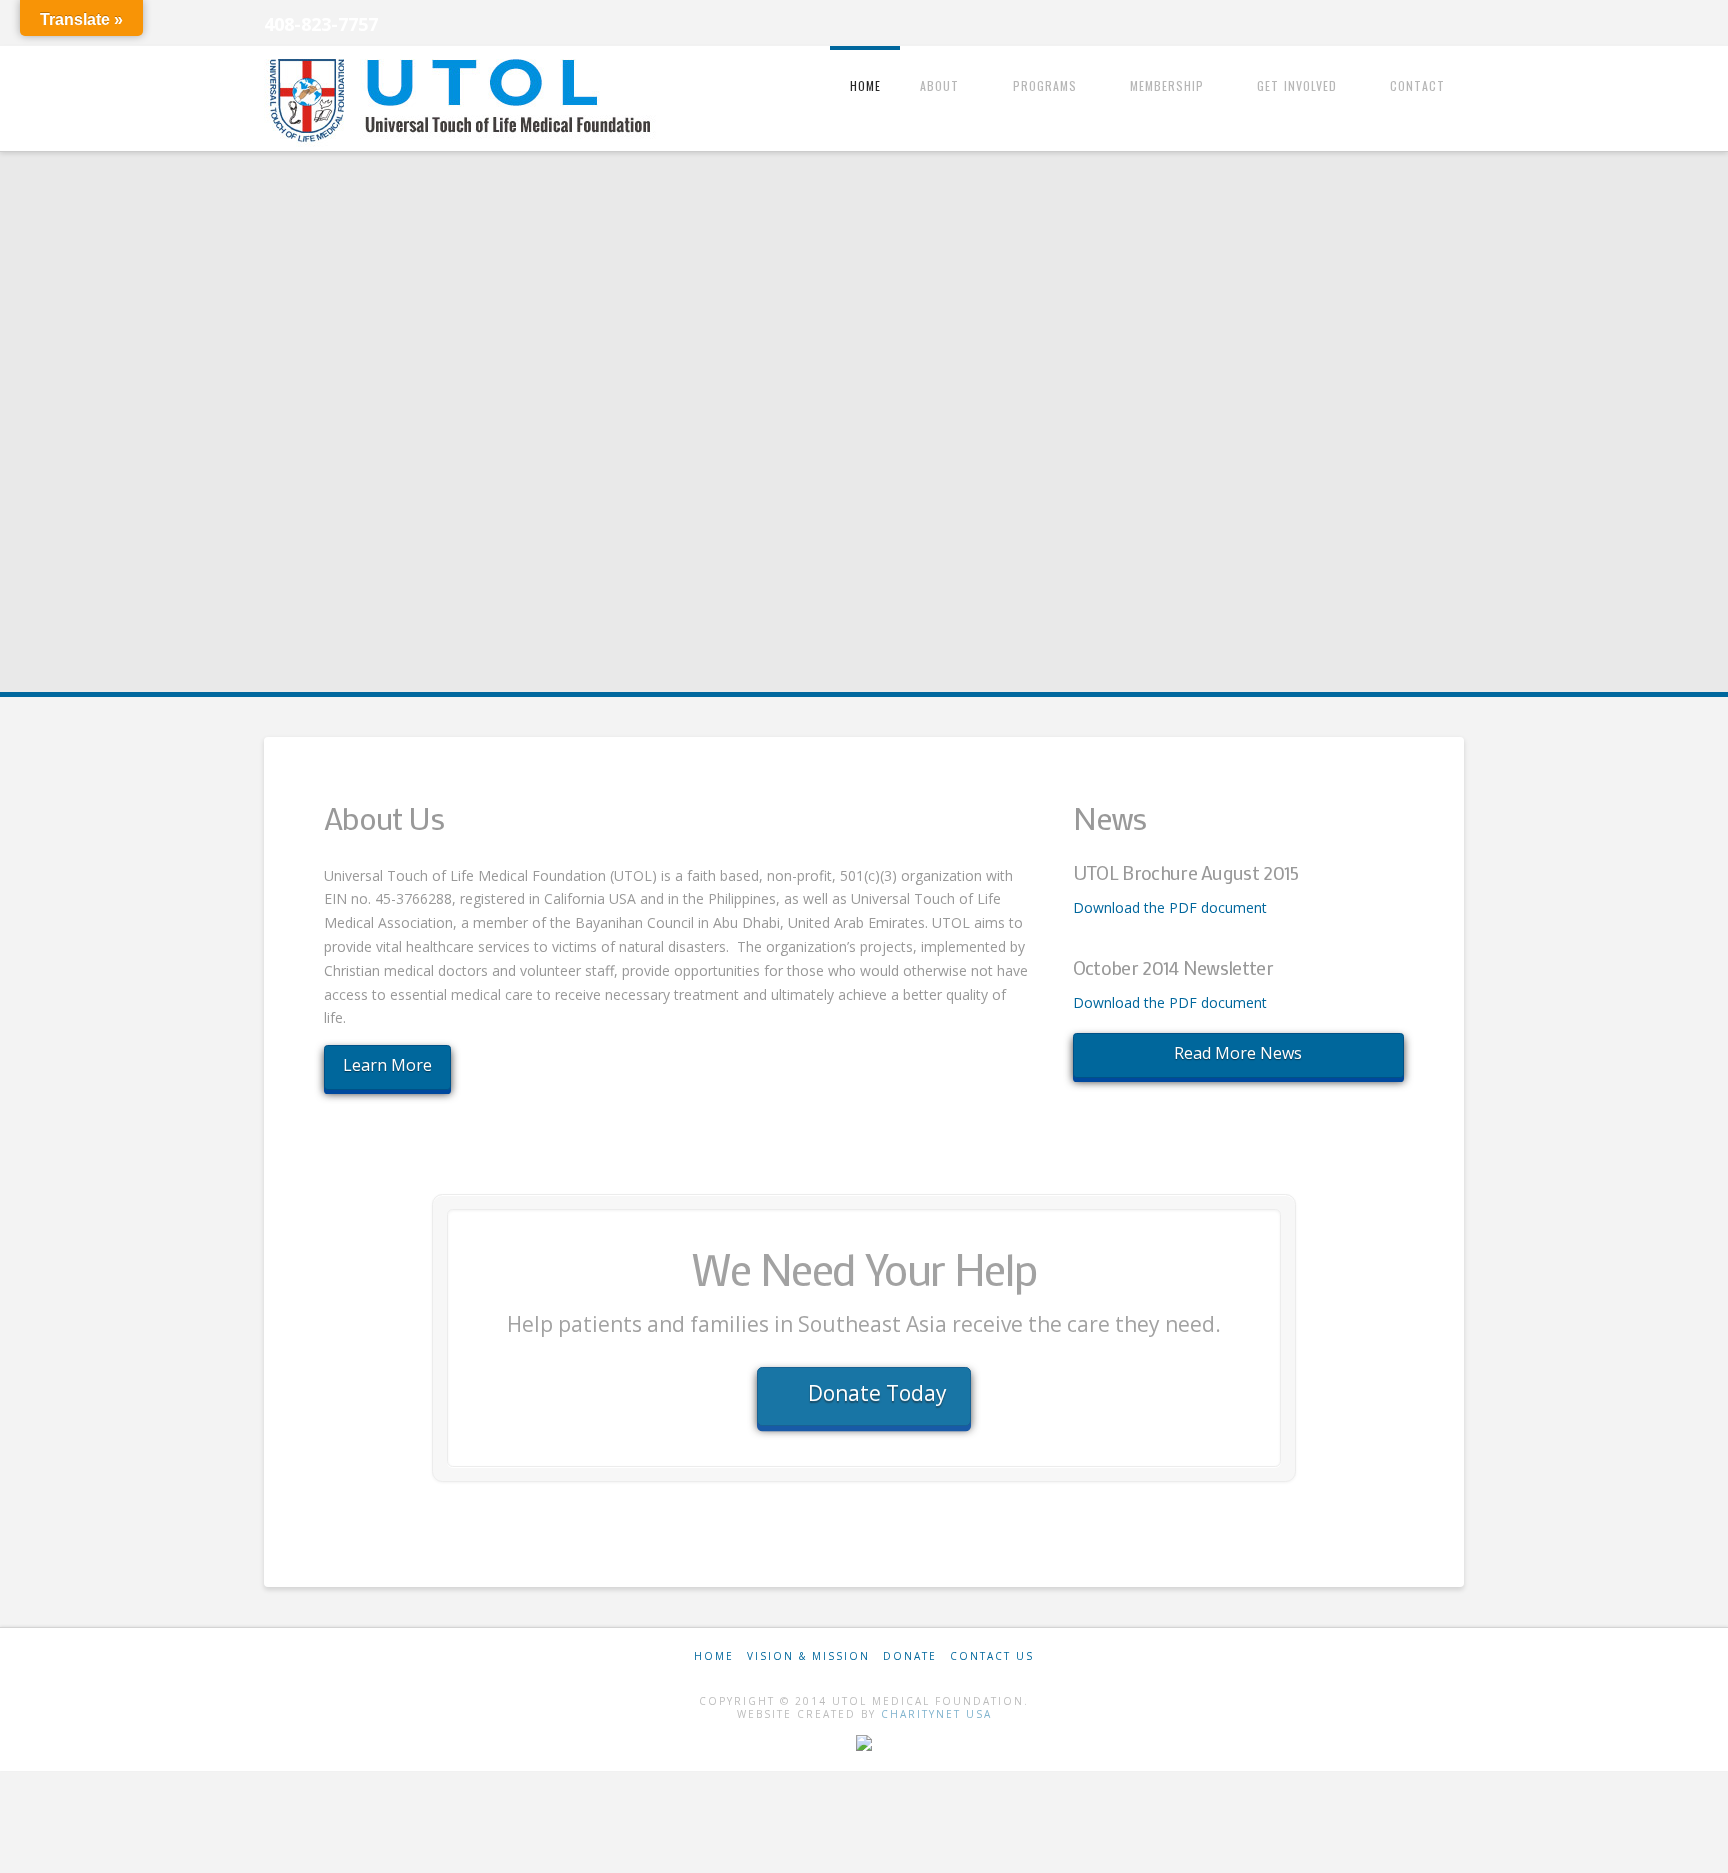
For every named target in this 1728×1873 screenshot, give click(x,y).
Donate (910, 1656)
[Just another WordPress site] (464, 100)
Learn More (387, 1065)
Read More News (1238, 1053)
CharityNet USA (936, 1714)
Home (714, 1656)
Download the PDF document (1170, 907)
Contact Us (992, 1656)
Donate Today (877, 1393)
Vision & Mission (808, 1656)
